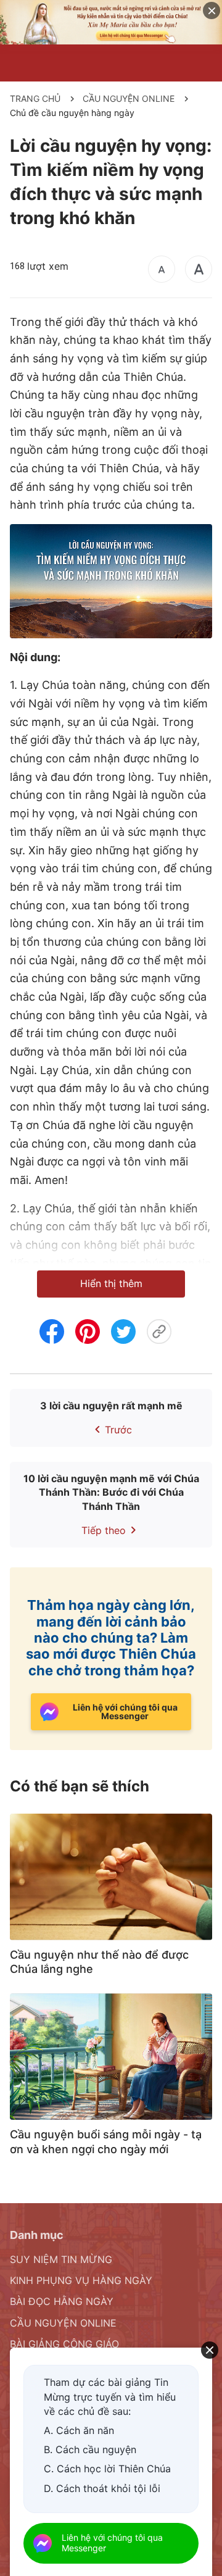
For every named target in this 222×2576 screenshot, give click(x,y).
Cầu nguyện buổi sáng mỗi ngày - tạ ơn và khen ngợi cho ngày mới (106, 2141)
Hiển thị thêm (111, 1283)
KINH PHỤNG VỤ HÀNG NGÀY (81, 2280)
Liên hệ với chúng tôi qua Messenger (112, 2543)
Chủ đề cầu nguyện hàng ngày (72, 113)
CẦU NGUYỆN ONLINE (129, 98)
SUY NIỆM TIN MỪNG (61, 2259)
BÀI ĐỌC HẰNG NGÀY (62, 2301)
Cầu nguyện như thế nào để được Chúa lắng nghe (99, 1962)
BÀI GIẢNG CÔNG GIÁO (64, 2344)
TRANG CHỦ (35, 98)
